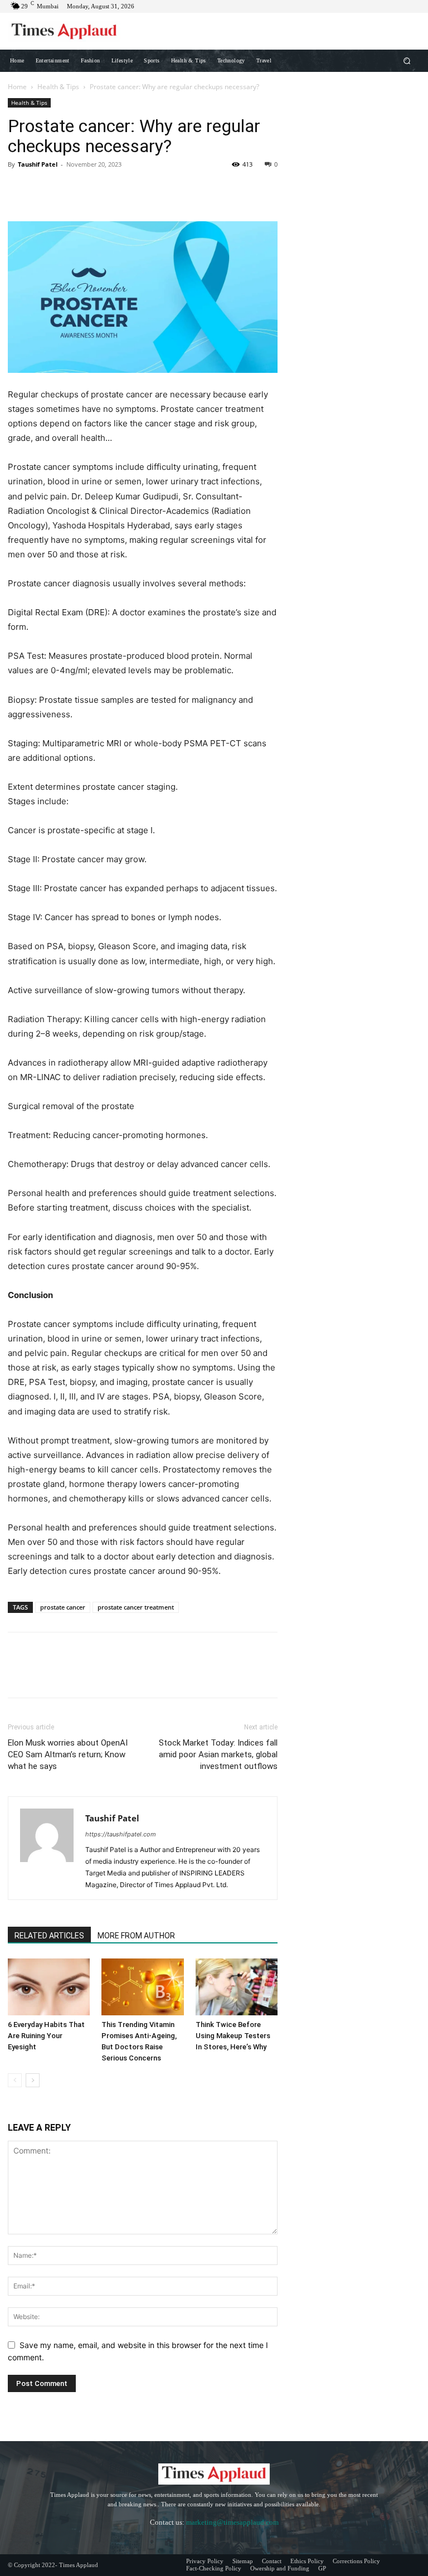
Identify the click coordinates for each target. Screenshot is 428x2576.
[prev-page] (15, 2080)
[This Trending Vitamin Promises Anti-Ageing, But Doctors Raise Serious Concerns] (142, 1987)
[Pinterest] (70, 189)
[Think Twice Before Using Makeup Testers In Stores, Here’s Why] (237, 1987)
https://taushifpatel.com (121, 1834)
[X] (45, 189)
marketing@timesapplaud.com (232, 2522)
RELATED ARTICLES (49, 1936)
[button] (407, 60)
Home (17, 87)
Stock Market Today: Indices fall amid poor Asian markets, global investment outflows (218, 1754)
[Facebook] (19, 189)
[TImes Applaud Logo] (64, 31)
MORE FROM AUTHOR (136, 1936)
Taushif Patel (38, 164)
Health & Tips (58, 87)
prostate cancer (63, 1607)
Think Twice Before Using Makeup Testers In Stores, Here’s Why (233, 2036)
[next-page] (33, 2080)
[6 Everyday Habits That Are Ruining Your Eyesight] (49, 1987)
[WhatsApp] (96, 189)
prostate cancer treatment (136, 1607)
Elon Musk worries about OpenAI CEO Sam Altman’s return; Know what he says (68, 1754)
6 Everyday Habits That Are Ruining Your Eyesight (46, 2036)
